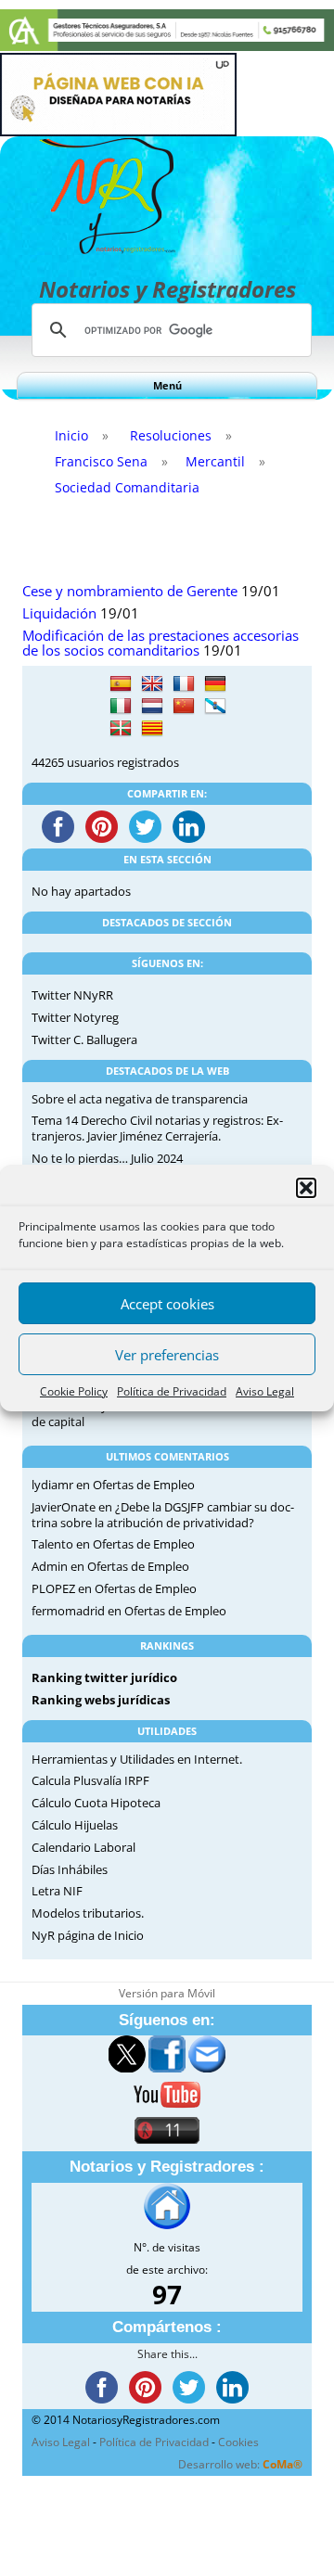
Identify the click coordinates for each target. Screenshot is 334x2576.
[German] (215, 684)
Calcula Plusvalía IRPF (90, 1780)
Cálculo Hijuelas (75, 1825)
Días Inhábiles (70, 1869)
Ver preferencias (167, 1355)
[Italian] (121, 707)
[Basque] (121, 729)
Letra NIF (57, 1891)
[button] (306, 1188)
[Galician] (215, 707)
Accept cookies (167, 1304)
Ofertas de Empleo (144, 1485)
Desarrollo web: (240, 2464)
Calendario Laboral (83, 1847)
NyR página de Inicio (88, 1935)
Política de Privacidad (172, 1391)
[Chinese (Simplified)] (184, 707)
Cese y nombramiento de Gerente (130, 591)
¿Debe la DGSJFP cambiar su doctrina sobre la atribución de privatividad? (163, 1515)
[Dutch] (152, 707)
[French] (184, 684)
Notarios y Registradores (167, 289)
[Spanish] (121, 684)
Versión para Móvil (167, 1993)
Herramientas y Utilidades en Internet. (137, 1759)
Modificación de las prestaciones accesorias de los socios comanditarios (161, 644)
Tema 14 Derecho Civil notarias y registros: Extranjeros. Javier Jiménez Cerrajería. (157, 1128)
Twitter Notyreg (75, 1017)
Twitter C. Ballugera (84, 1039)
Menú (167, 385)
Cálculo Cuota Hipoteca (96, 1803)
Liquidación (59, 613)
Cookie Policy (74, 1391)
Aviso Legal (265, 1391)
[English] (152, 684)
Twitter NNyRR (72, 995)
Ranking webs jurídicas (101, 1700)
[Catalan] (152, 729)
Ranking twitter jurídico (104, 1677)
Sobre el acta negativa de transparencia (140, 1099)
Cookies (238, 2442)
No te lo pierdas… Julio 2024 (107, 1158)
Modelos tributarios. (88, 1913)
